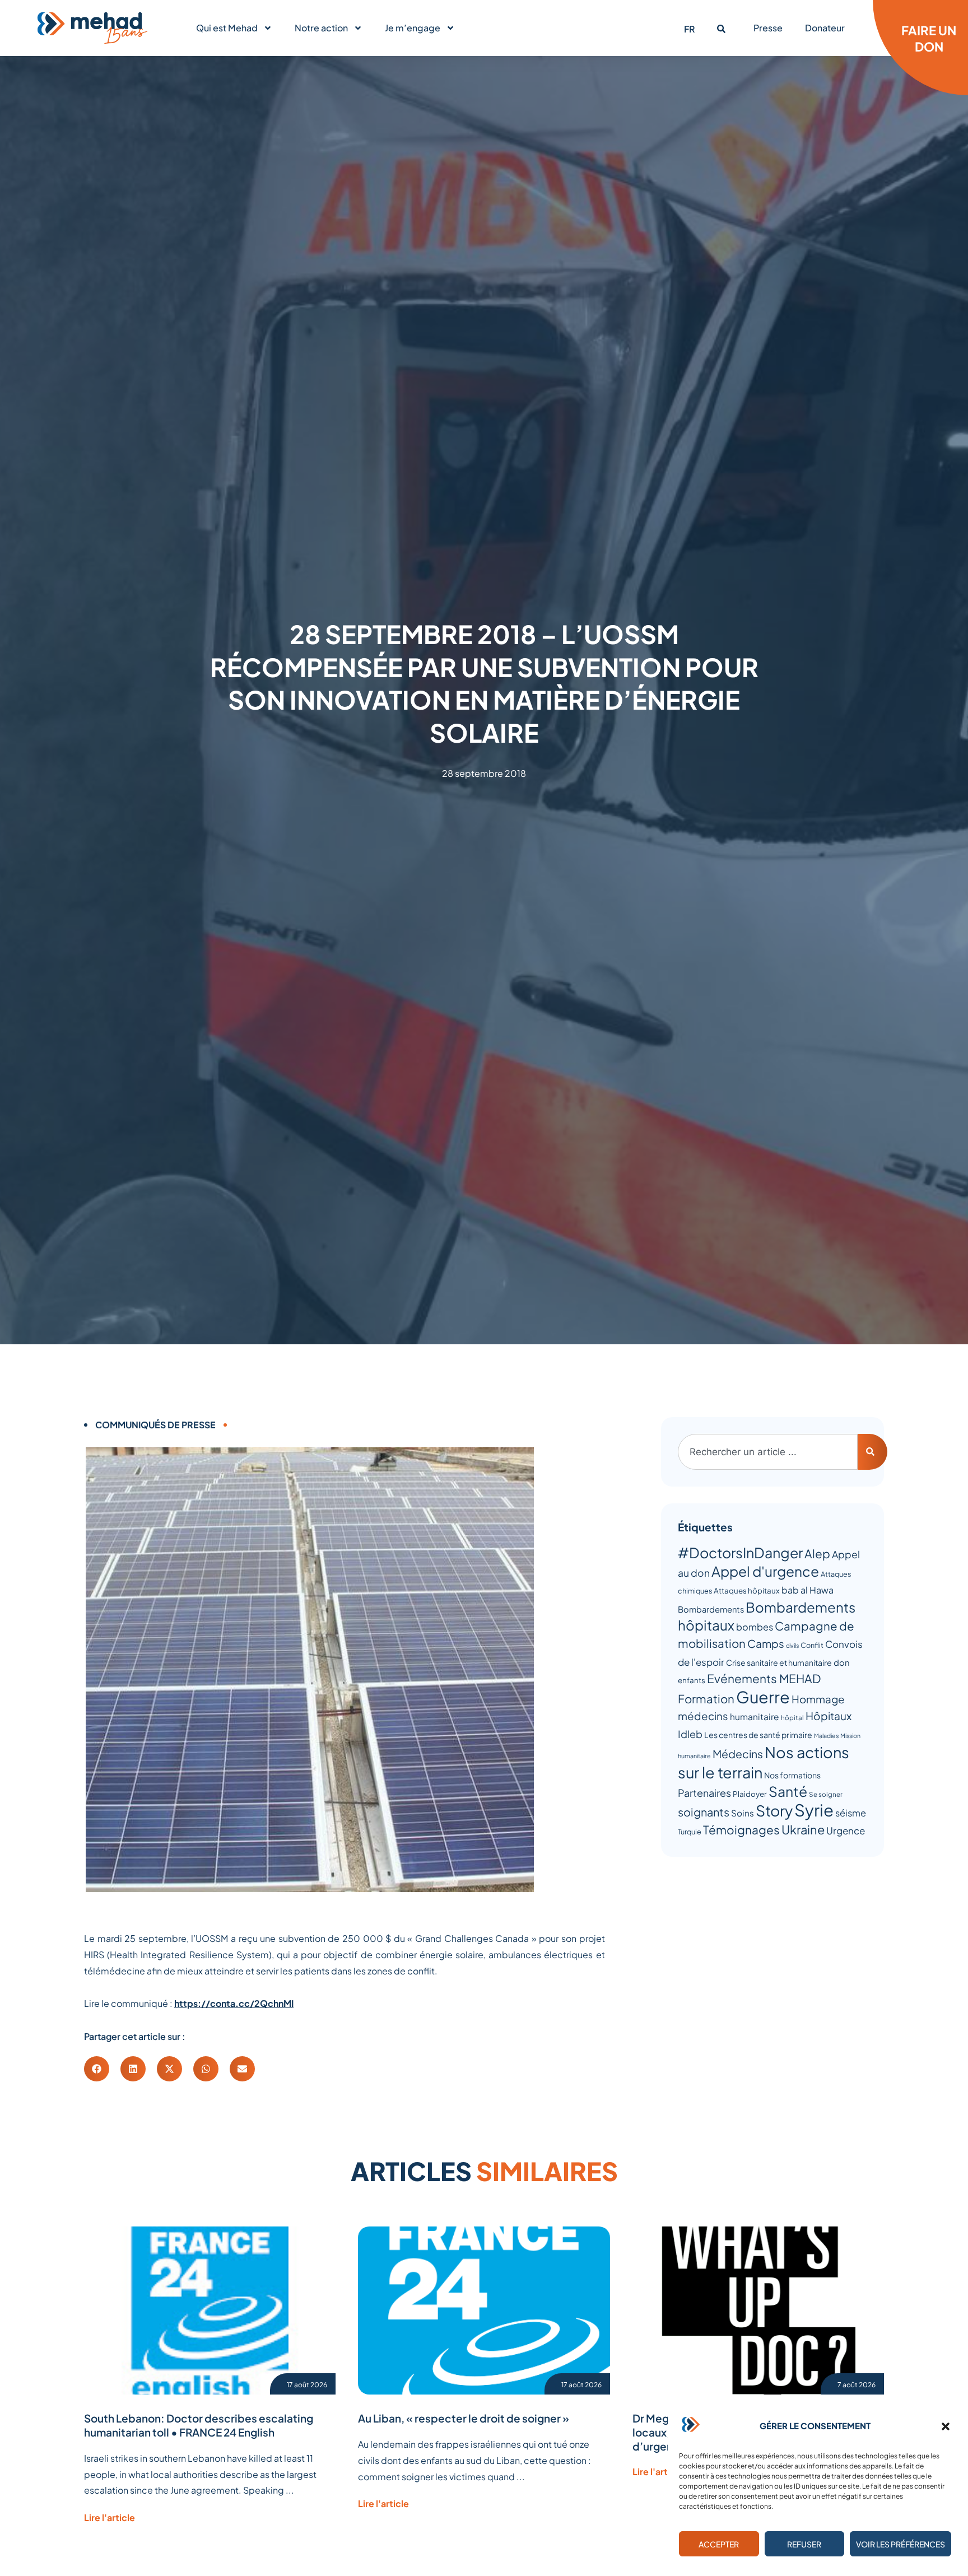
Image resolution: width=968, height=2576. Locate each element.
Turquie (690, 1832)
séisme (851, 1813)
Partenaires (704, 1793)
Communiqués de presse (155, 1425)
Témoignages (741, 1830)
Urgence (846, 1830)
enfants (692, 1680)
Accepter (719, 2544)
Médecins (738, 1754)
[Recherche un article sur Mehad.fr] (721, 29)
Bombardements (711, 1609)
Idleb (690, 1734)
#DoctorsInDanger (740, 1553)
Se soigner (826, 1794)
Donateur (825, 28)
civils (792, 1645)
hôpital (792, 1718)
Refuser (804, 2544)
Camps (766, 1643)
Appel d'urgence (765, 1571)
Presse (768, 28)
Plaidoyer (750, 1794)
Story (774, 1810)
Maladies (826, 1736)
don (841, 1662)
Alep (817, 1553)
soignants (704, 1812)
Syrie (814, 1810)
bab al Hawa (808, 1590)
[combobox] (768, 1452)
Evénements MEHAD (764, 1678)
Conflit (812, 1645)
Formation (706, 1699)
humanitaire (755, 1716)
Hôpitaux (829, 1716)
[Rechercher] (872, 1452)
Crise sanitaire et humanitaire (779, 1662)
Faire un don (929, 38)
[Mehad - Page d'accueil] (92, 28)
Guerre (763, 1697)
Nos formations (792, 1775)
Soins (743, 1813)
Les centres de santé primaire (758, 1735)
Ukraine (803, 1829)
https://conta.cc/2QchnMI (234, 2003)
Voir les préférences (900, 2544)
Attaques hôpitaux (747, 1590)
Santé (788, 1791)
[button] (946, 2426)
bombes (755, 1627)
